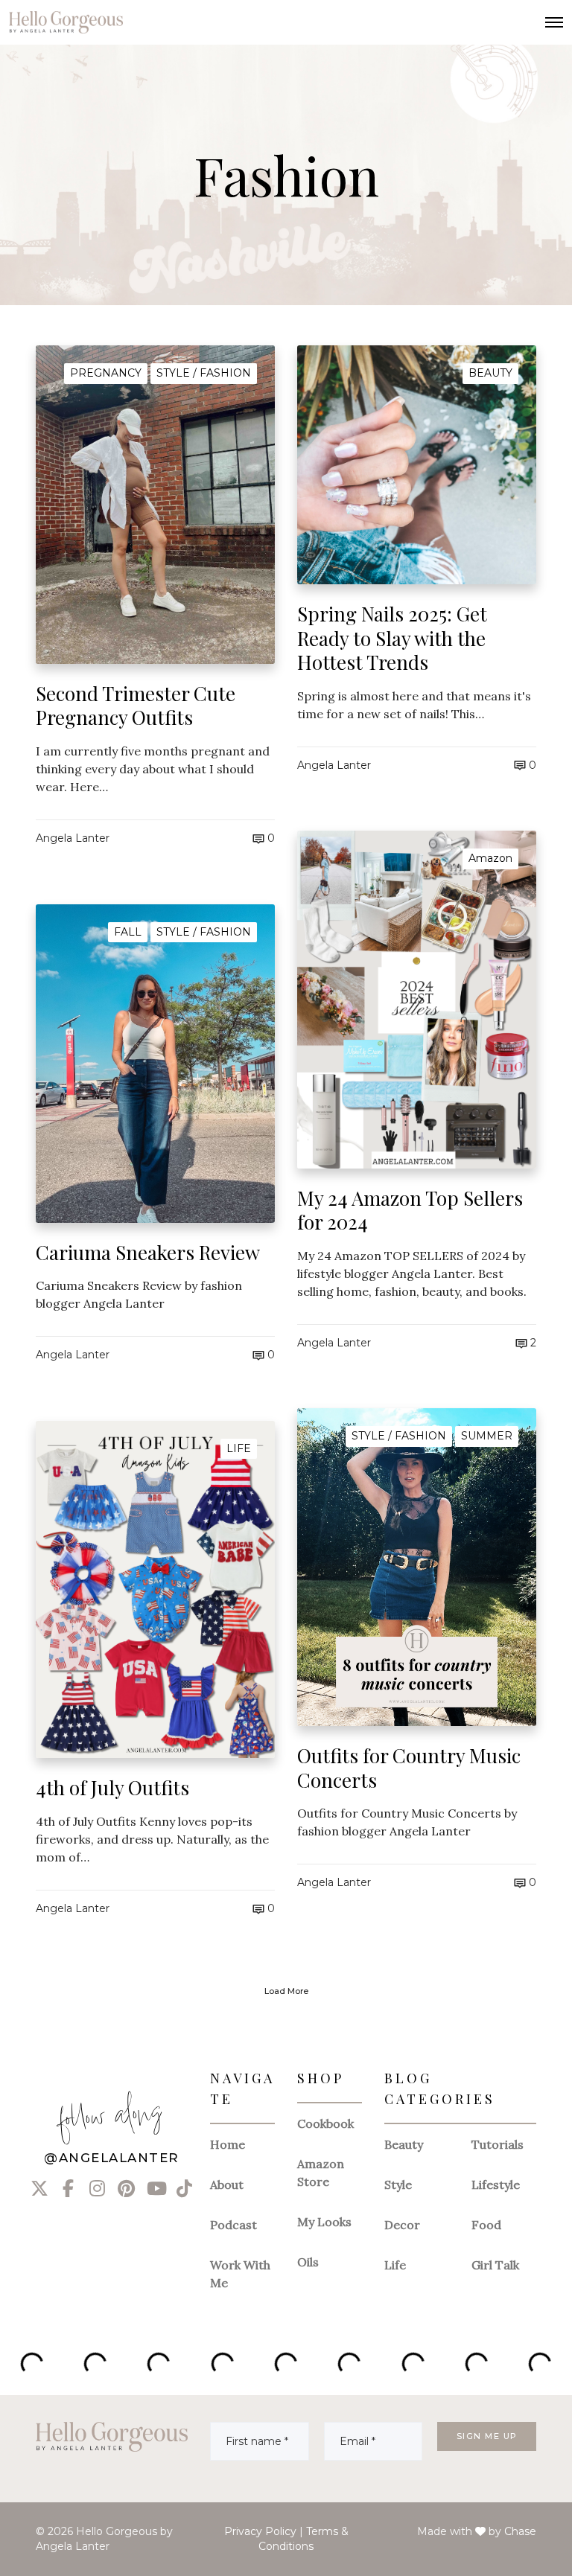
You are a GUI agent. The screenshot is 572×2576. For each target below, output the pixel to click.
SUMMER (487, 1436)
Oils (308, 2262)
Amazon (490, 858)
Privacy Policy (260, 2531)
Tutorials (498, 2144)
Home (228, 2144)
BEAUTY (490, 373)
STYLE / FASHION (204, 373)
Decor (402, 2225)
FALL (128, 932)
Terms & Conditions (304, 2539)
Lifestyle (496, 2185)
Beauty (404, 2144)
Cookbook (325, 2123)
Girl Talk (495, 2265)
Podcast (233, 2225)
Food (486, 2225)
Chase (520, 2531)
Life (395, 2265)
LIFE (239, 1448)
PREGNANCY (106, 373)
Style (398, 2185)
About (227, 2185)
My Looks (324, 2222)
